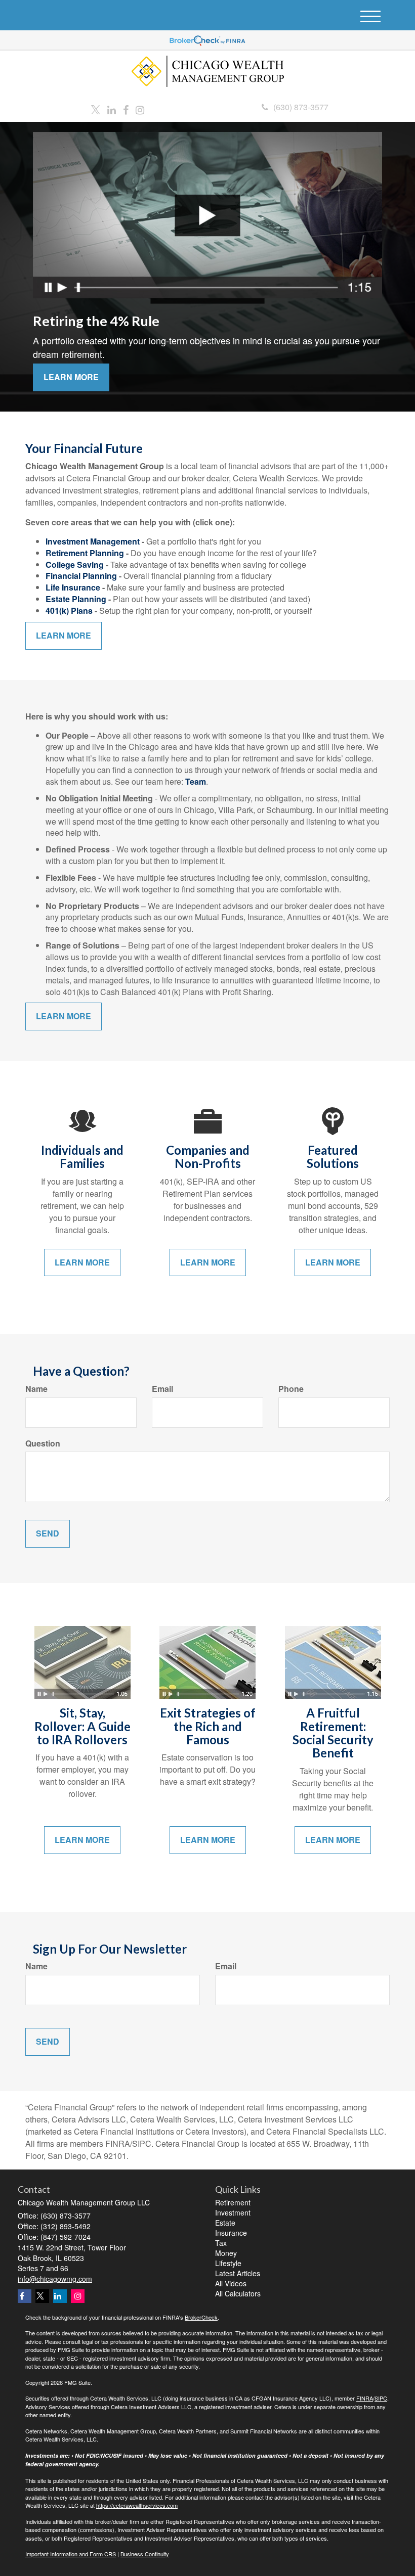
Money (226, 2253)
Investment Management (93, 541)
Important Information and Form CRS (71, 2554)
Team (196, 781)
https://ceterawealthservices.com (137, 2505)
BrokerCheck (201, 2317)
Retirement (233, 2202)
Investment (233, 2212)
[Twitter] (96, 110)
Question (43, 1443)
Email (162, 1389)
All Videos (231, 2283)
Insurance (231, 2233)
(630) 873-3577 (301, 107)
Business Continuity (145, 2554)
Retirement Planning (85, 553)
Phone (291, 1389)
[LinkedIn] (112, 110)
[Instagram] (140, 110)
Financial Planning (81, 576)
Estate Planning (76, 599)
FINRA (365, 2398)
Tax (221, 2243)
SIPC (381, 2398)
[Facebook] (126, 110)
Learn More (71, 377)
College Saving (75, 564)
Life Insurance (73, 587)
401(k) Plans (69, 611)
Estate (225, 2223)
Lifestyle (228, 2263)
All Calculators (238, 2293)
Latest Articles (238, 2273)
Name (36, 1389)
